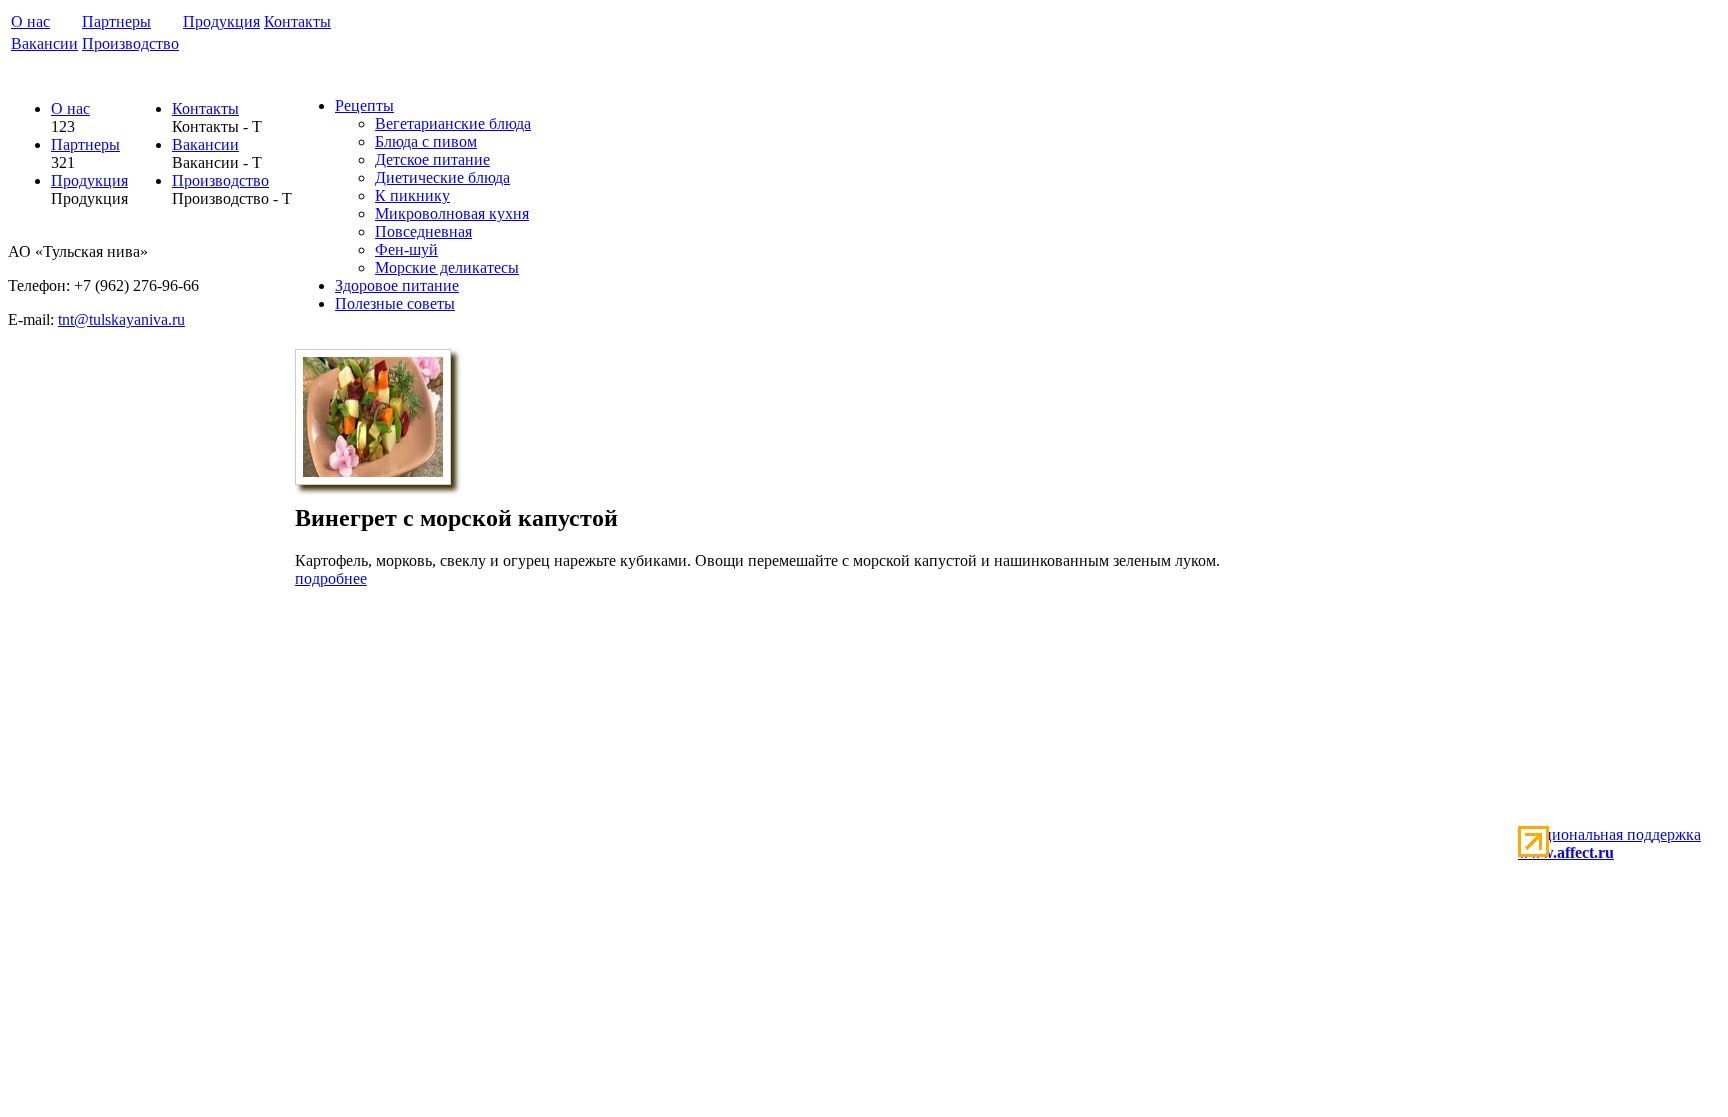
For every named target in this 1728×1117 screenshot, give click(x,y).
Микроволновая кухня (452, 213)
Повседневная (423, 231)
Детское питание (432, 159)
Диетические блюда (442, 177)
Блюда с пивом (426, 141)
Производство (130, 43)
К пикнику (412, 195)
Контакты (297, 21)
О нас (30, 21)
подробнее (331, 578)
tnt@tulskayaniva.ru (121, 319)
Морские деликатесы (447, 267)
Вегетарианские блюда (453, 123)
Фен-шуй (406, 249)
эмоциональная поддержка (1609, 843)
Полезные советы (395, 303)
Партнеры (116, 21)
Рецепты (364, 105)
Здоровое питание (397, 285)
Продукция (221, 21)
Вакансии (44, 43)
